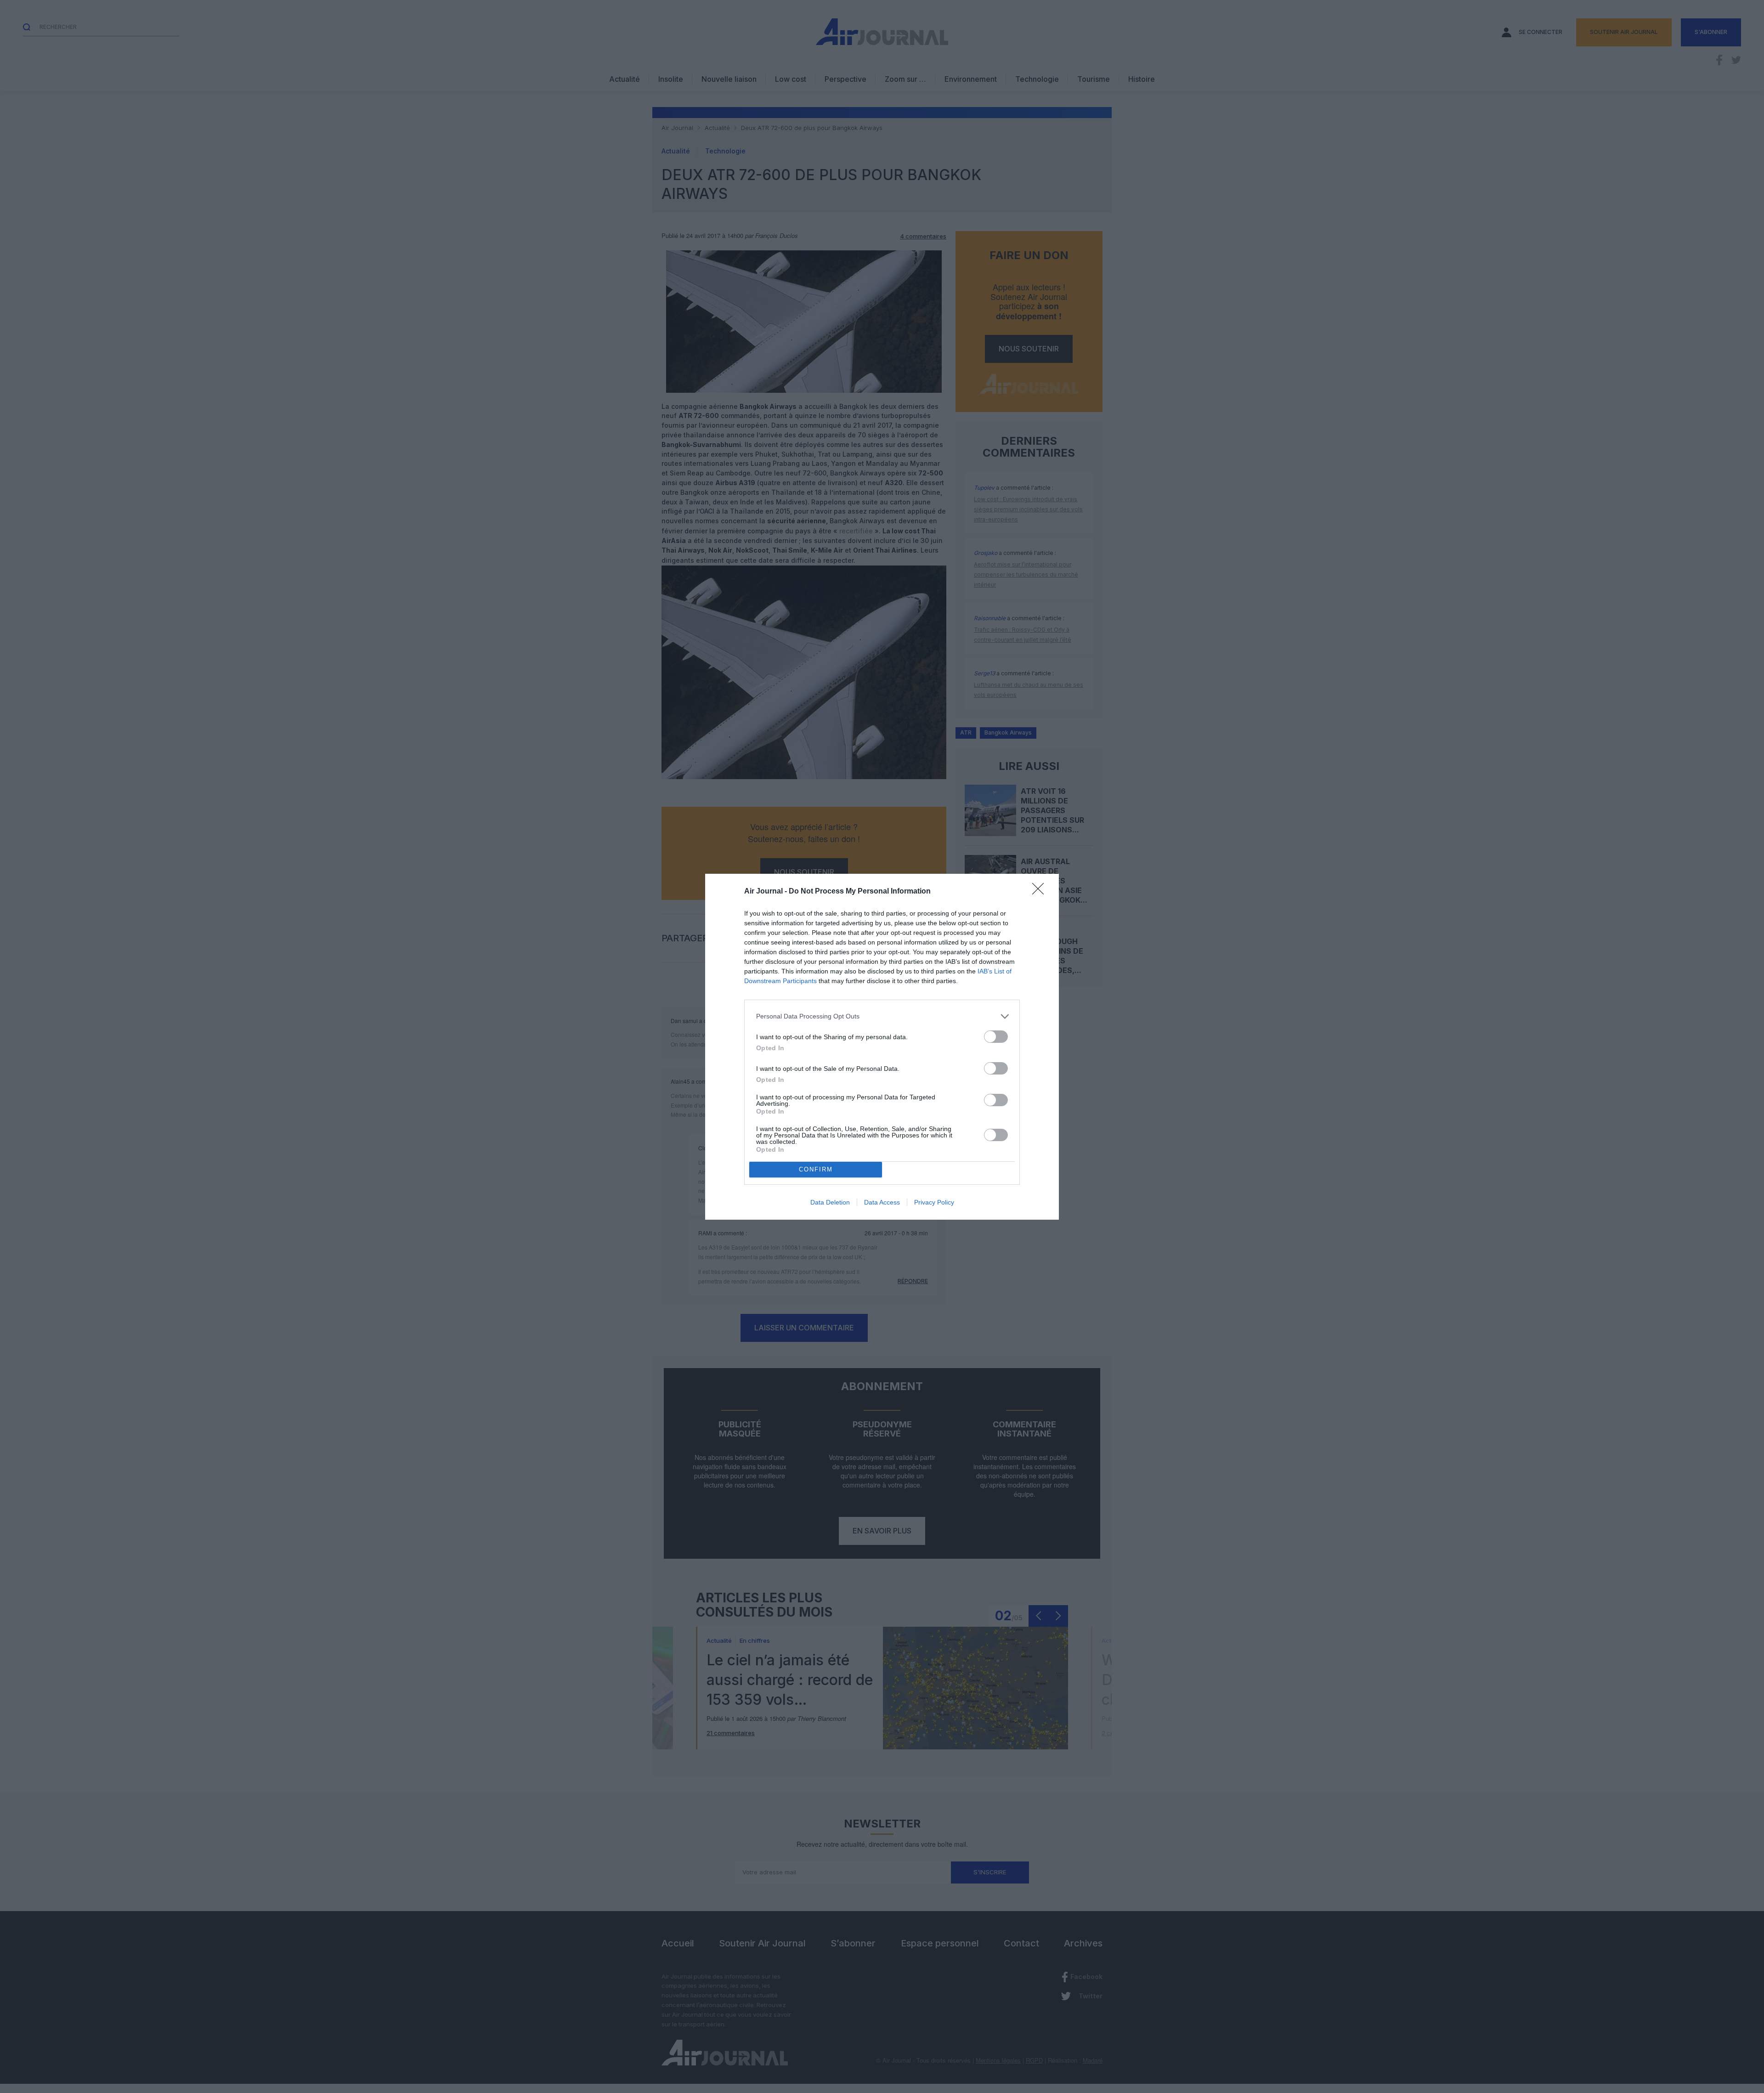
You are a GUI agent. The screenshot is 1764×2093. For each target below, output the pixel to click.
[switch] (996, 1037)
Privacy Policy (934, 1202)
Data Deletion (830, 1202)
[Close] (1041, 892)
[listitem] (882, 1016)
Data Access (882, 1202)
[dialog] (882, 1047)
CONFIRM (816, 1169)
